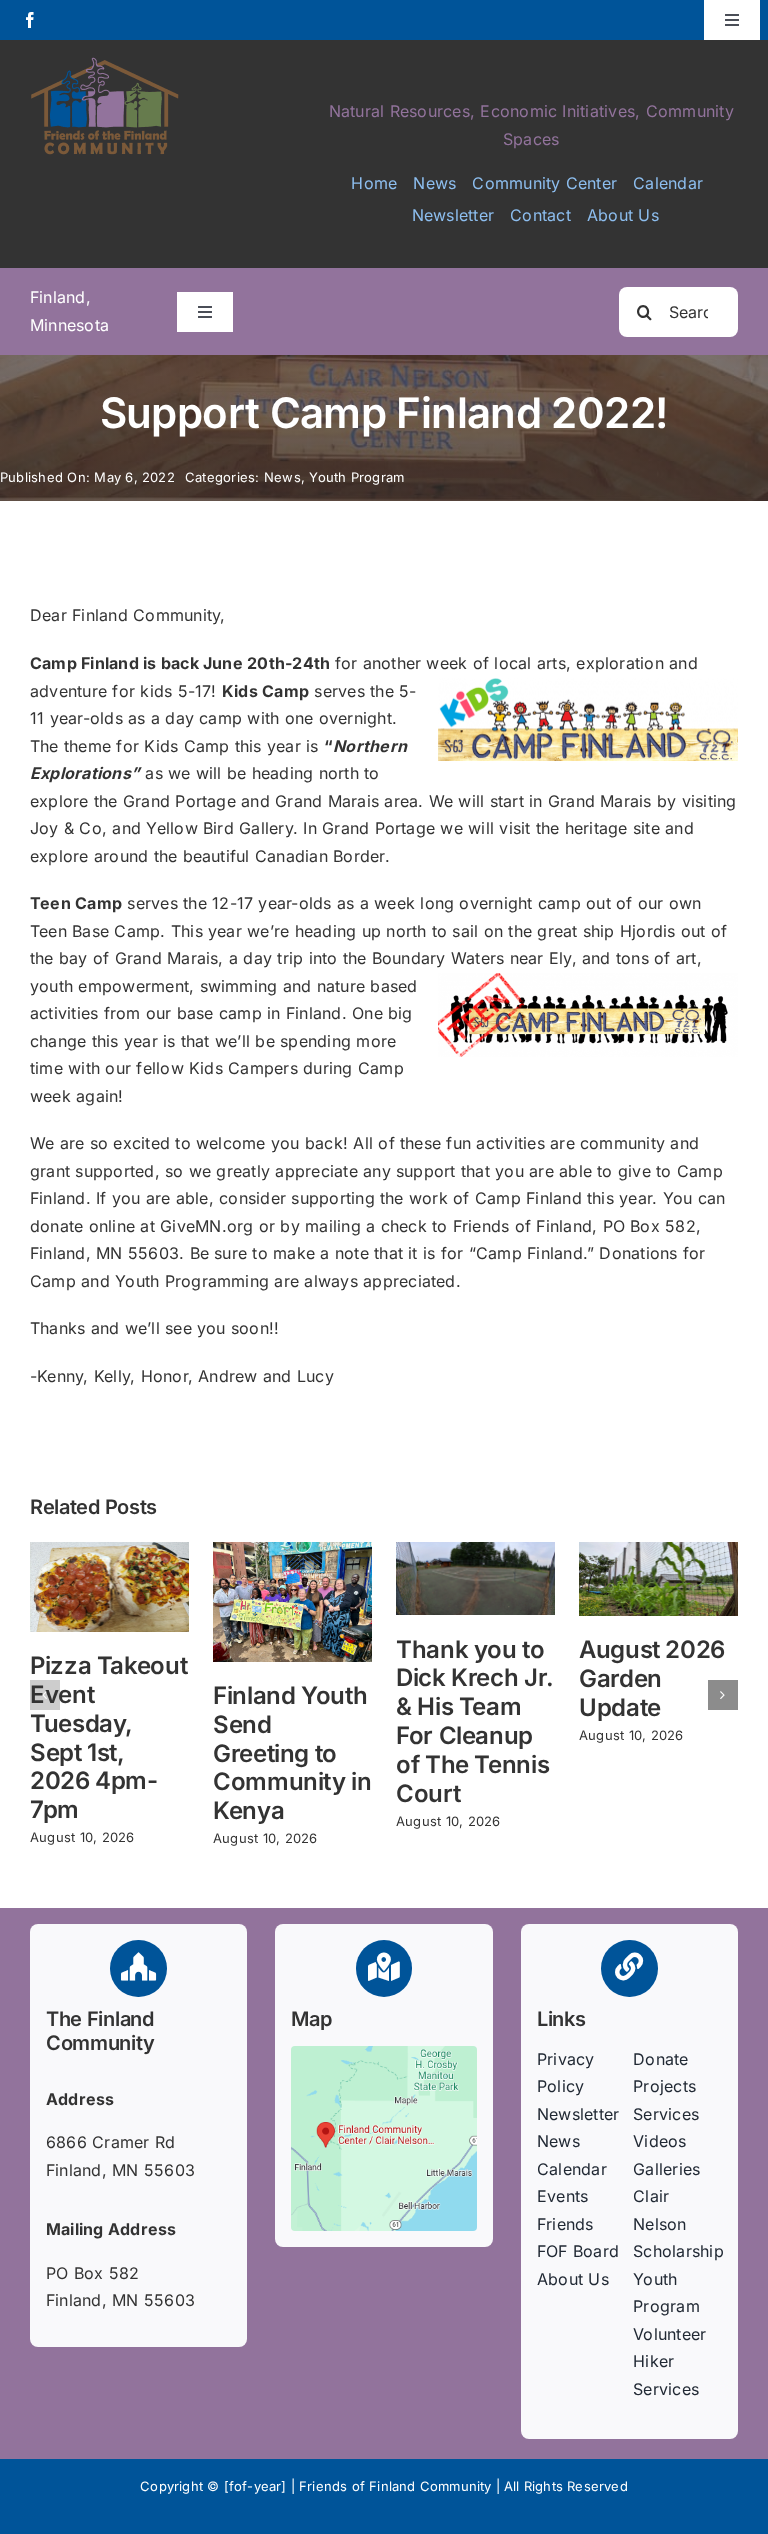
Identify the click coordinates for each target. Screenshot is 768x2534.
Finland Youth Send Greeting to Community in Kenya (292, 1753)
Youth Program (356, 477)
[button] (45, 1695)
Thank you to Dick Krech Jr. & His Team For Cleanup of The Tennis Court (475, 1721)
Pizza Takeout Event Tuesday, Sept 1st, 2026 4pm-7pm (108, 1737)
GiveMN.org (206, 1226)
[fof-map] (383, 2054)
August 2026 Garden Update (652, 1678)
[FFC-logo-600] (105, 64)
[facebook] (30, 20)
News (282, 477)
